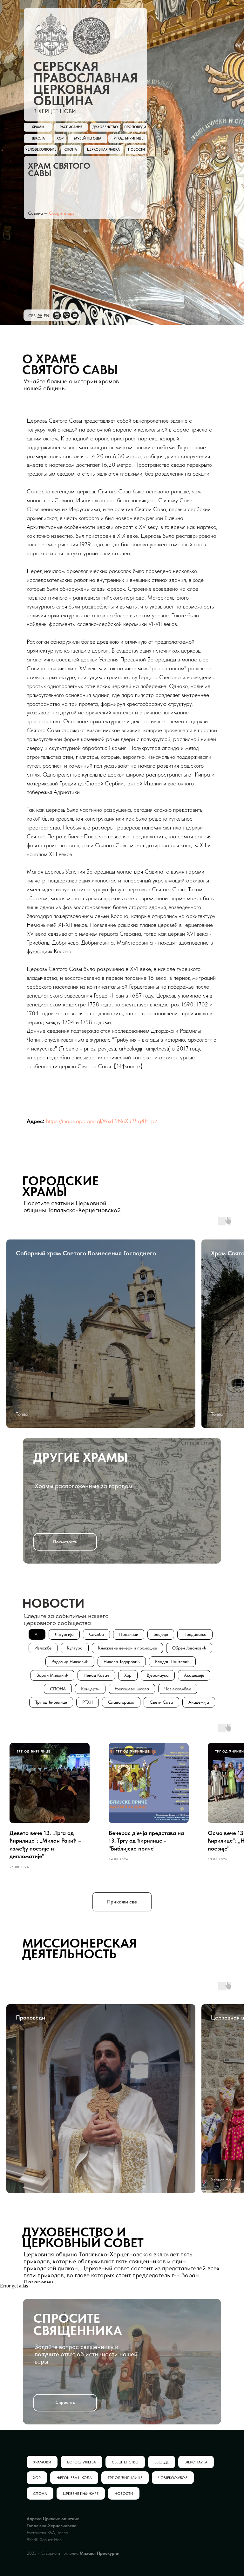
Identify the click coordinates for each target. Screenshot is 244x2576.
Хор (128, 1675)
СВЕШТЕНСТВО (125, 2462)
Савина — (38, 213)
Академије (194, 1675)
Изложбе (43, 1648)
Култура (75, 1648)
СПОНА (58, 1689)
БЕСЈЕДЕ (162, 2462)
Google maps (62, 213)
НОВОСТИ (124, 2494)
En (47, 316)
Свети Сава (161, 1702)
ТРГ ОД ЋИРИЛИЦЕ (125, 2478)
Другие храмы (81, 1457)
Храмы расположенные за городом (83, 1486)
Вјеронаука (158, 1675)
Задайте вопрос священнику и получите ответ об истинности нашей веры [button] (86, 2354)
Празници (129, 1634)
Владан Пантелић (172, 1662)
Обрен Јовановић (189, 1648)
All (37, 1634)
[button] (65, 2403)
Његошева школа (132, 1689)
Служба (96, 1634)
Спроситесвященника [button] (78, 2324)
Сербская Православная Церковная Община (86, 84)
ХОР (37, 2478)
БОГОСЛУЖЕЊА (81, 2462)
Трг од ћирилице (51, 1702)
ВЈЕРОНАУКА (196, 2462)
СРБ (32, 316)
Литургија (64, 1634)
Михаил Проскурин (100, 2553)
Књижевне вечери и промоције (127, 1648)
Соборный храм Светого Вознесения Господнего (86, 1253)
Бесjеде (161, 1634)
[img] (51, 35)
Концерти (90, 1689)
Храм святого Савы (59, 169)
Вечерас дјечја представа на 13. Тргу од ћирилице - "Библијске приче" (146, 1841)
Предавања (195, 1634)
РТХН (88, 1702)
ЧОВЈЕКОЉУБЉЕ (173, 2478)
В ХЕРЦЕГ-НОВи (55, 111)
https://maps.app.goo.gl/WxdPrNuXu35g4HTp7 (102, 1121)
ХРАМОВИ (42, 2462)
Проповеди (30, 2017)
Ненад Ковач (96, 1675)
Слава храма (121, 1702)
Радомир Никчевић (70, 1662)
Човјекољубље (178, 1689)
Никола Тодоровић (122, 1662)
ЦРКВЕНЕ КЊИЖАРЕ (81, 2494)
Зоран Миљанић (52, 1675)
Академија (199, 1702)
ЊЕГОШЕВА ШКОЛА (74, 2478)
